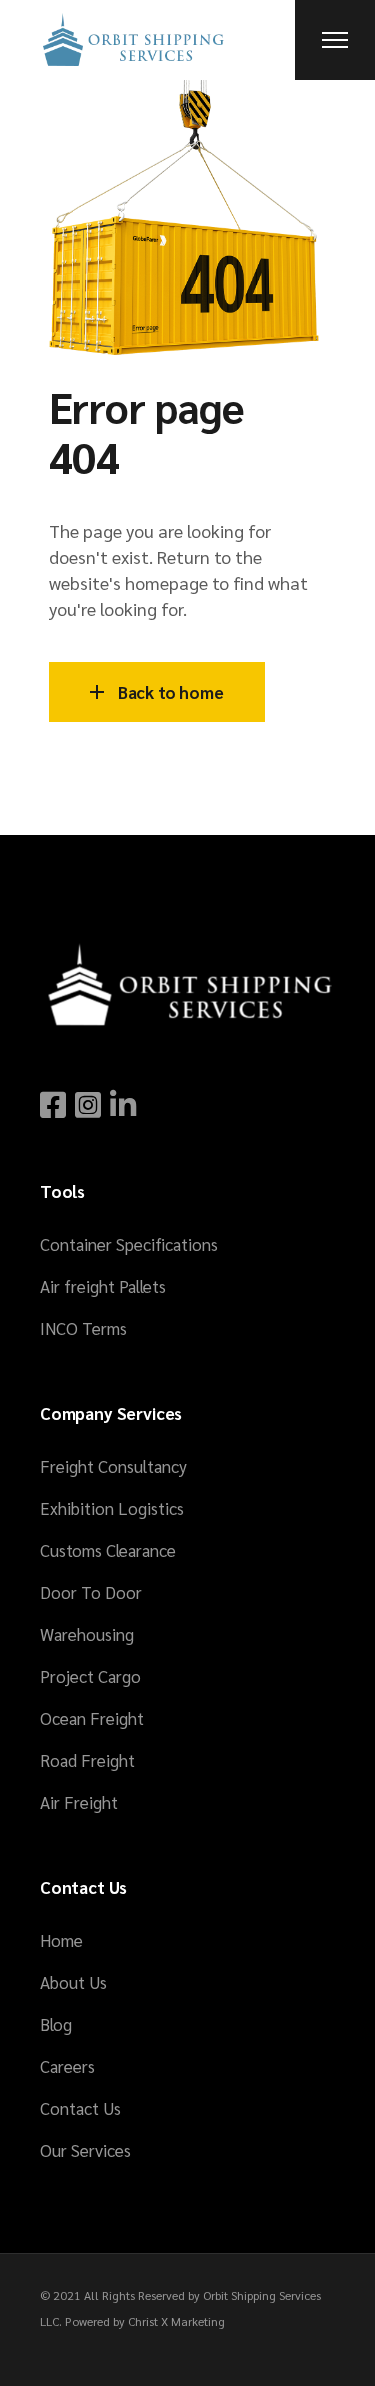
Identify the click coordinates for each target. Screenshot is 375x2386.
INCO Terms (83, 1328)
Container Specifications (129, 1244)
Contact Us (80, 2108)
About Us (73, 1982)
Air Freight (79, 1802)
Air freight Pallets (103, 1286)
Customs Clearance (108, 1550)
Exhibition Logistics (112, 1508)
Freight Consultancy (113, 1466)
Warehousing (87, 1634)
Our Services (85, 2150)
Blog (56, 2024)
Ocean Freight (92, 1718)
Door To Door (91, 1592)
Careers (67, 2066)
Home (61, 1940)
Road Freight (87, 1760)
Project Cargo (90, 1676)
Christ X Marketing (176, 2321)
